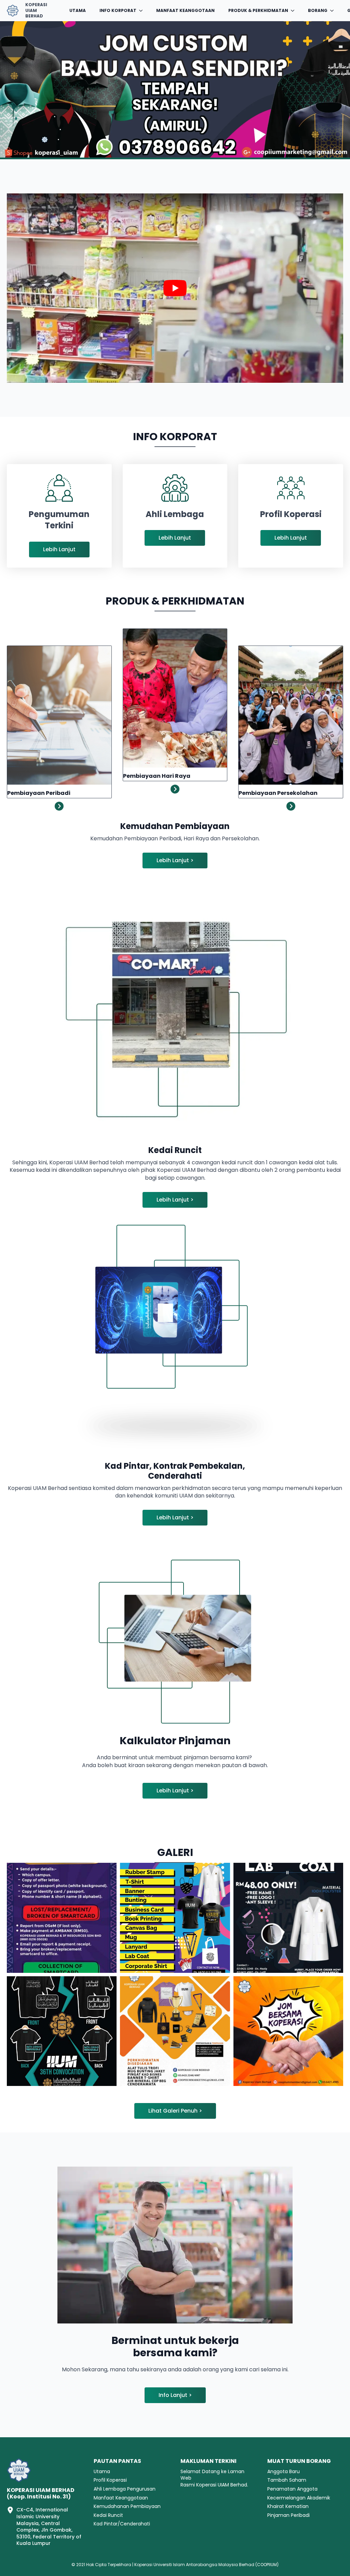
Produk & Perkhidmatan (258, 10)
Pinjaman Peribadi (288, 2515)
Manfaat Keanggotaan (185, 10)
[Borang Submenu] (334, 11)
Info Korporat (118, 10)
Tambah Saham (287, 2480)
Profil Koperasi (110, 2480)
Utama (78, 10)
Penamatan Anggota (292, 2489)
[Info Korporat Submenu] (143, 11)
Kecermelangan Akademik (299, 2498)
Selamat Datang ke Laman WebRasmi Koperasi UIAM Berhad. (214, 2478)
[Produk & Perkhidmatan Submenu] (295, 11)
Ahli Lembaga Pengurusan (125, 2489)
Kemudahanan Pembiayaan (127, 2506)
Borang (318, 10)
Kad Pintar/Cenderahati (122, 2524)
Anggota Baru (284, 2472)
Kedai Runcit (108, 2515)
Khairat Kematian (288, 2506)
